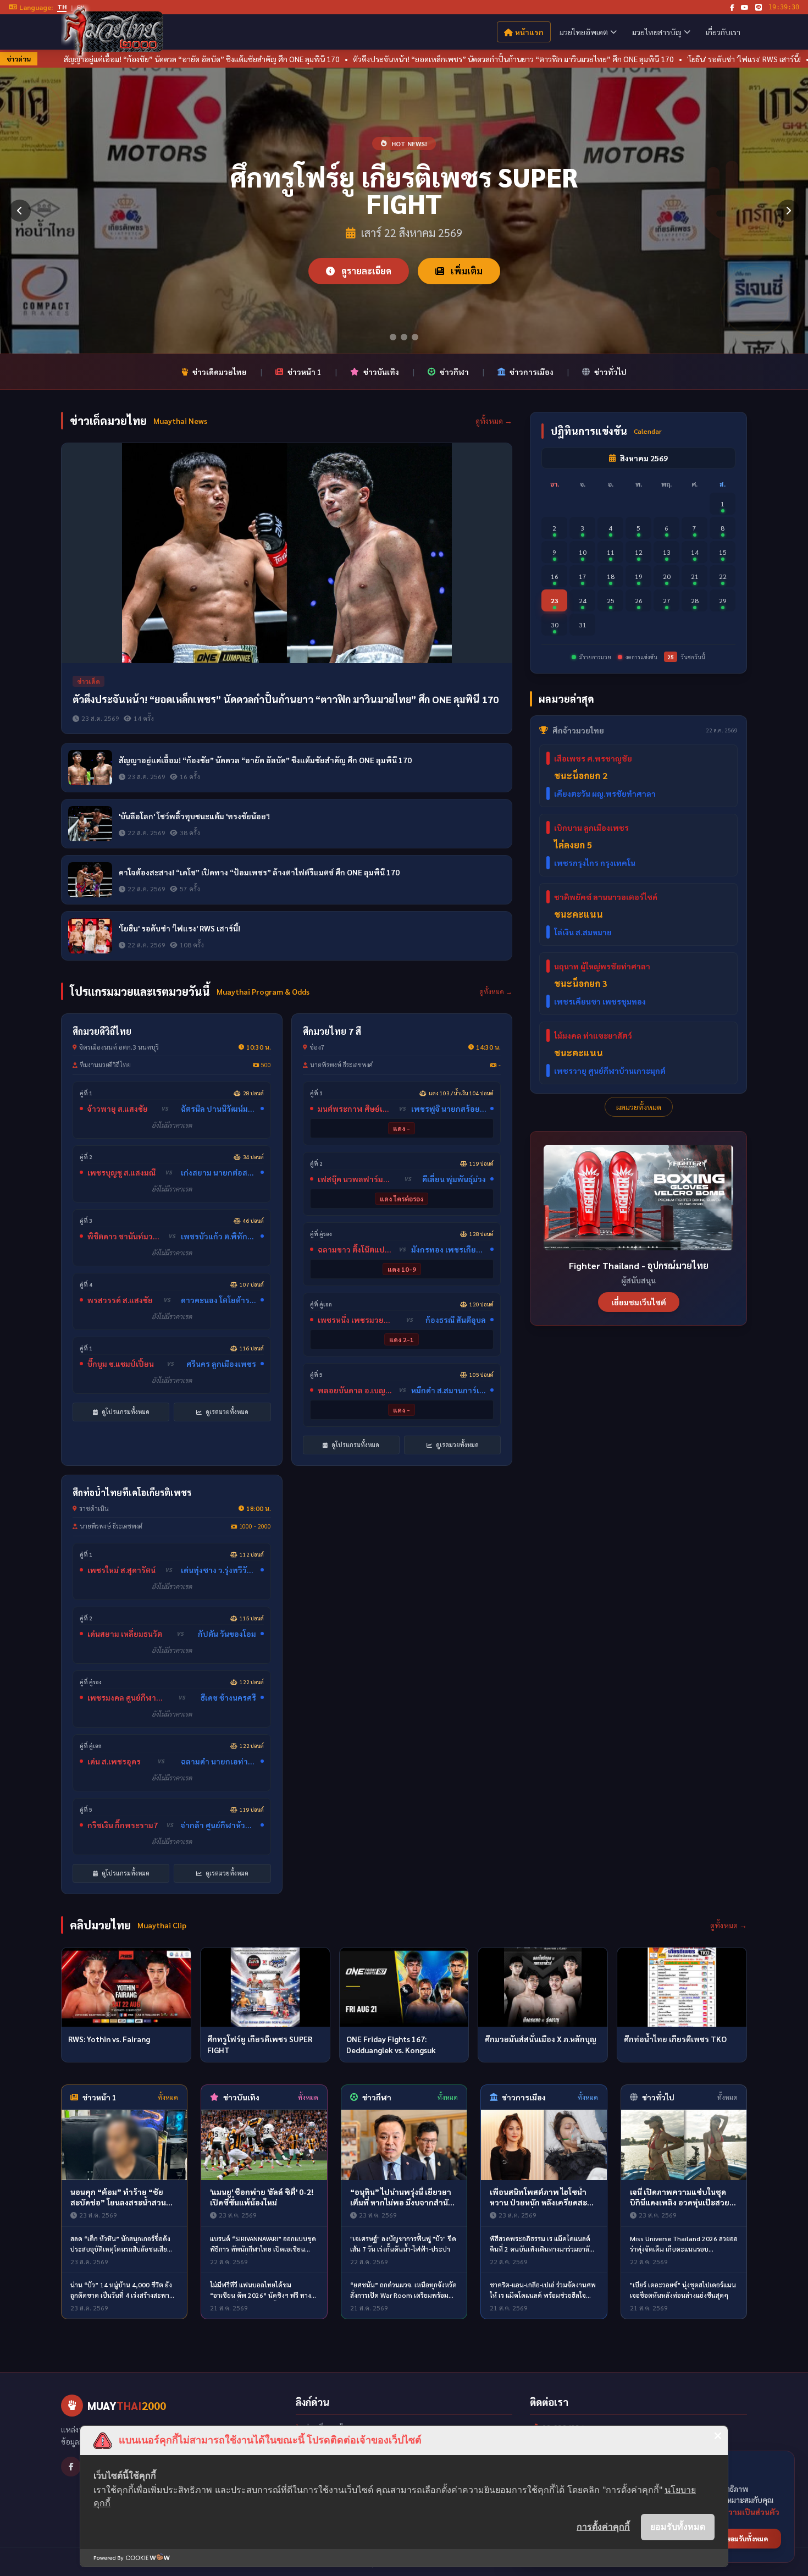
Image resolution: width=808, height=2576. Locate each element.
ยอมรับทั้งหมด (678, 2527)
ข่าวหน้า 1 (305, 372)
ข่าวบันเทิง (381, 372)
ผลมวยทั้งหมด (639, 1107)
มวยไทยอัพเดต (584, 32)
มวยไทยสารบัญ (657, 32)
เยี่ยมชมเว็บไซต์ (639, 1302)
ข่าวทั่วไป (610, 372)
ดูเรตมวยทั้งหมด (226, 1412)
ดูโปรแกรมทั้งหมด (125, 1412)
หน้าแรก (529, 32)
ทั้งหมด (168, 2097)
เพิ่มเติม (466, 258)
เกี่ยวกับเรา (723, 32)
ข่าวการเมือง (532, 372)
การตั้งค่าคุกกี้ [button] (603, 2527)
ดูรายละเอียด (365, 258)
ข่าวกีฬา (454, 372)
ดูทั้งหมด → (494, 421)
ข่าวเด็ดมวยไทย (220, 372)
